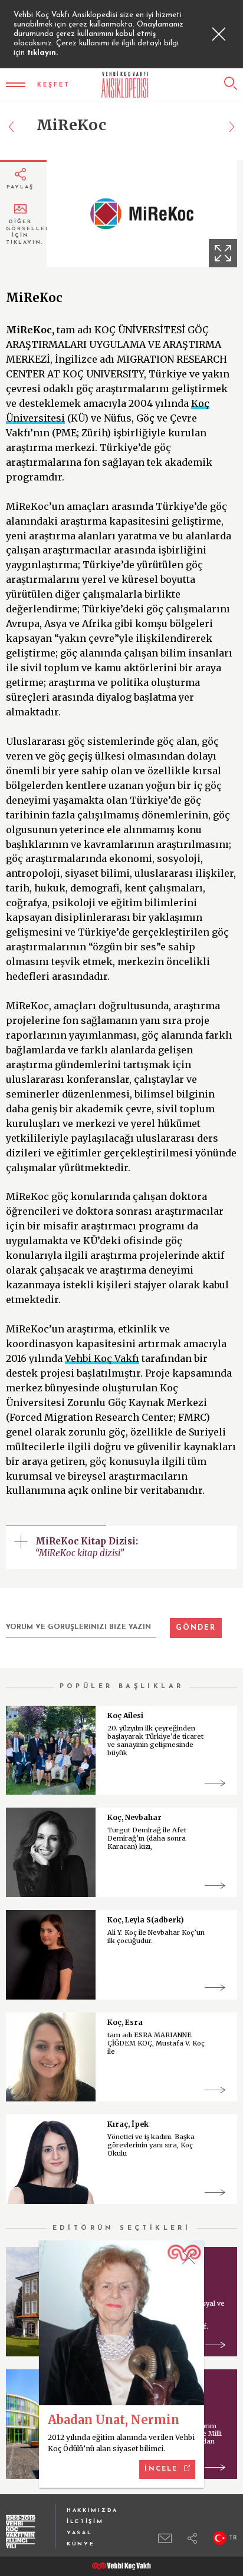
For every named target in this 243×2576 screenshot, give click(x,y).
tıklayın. (42, 53)
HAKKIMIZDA (92, 2510)
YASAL (80, 2533)
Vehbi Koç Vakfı (102, 1358)
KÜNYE (81, 2544)
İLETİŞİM (85, 2522)
